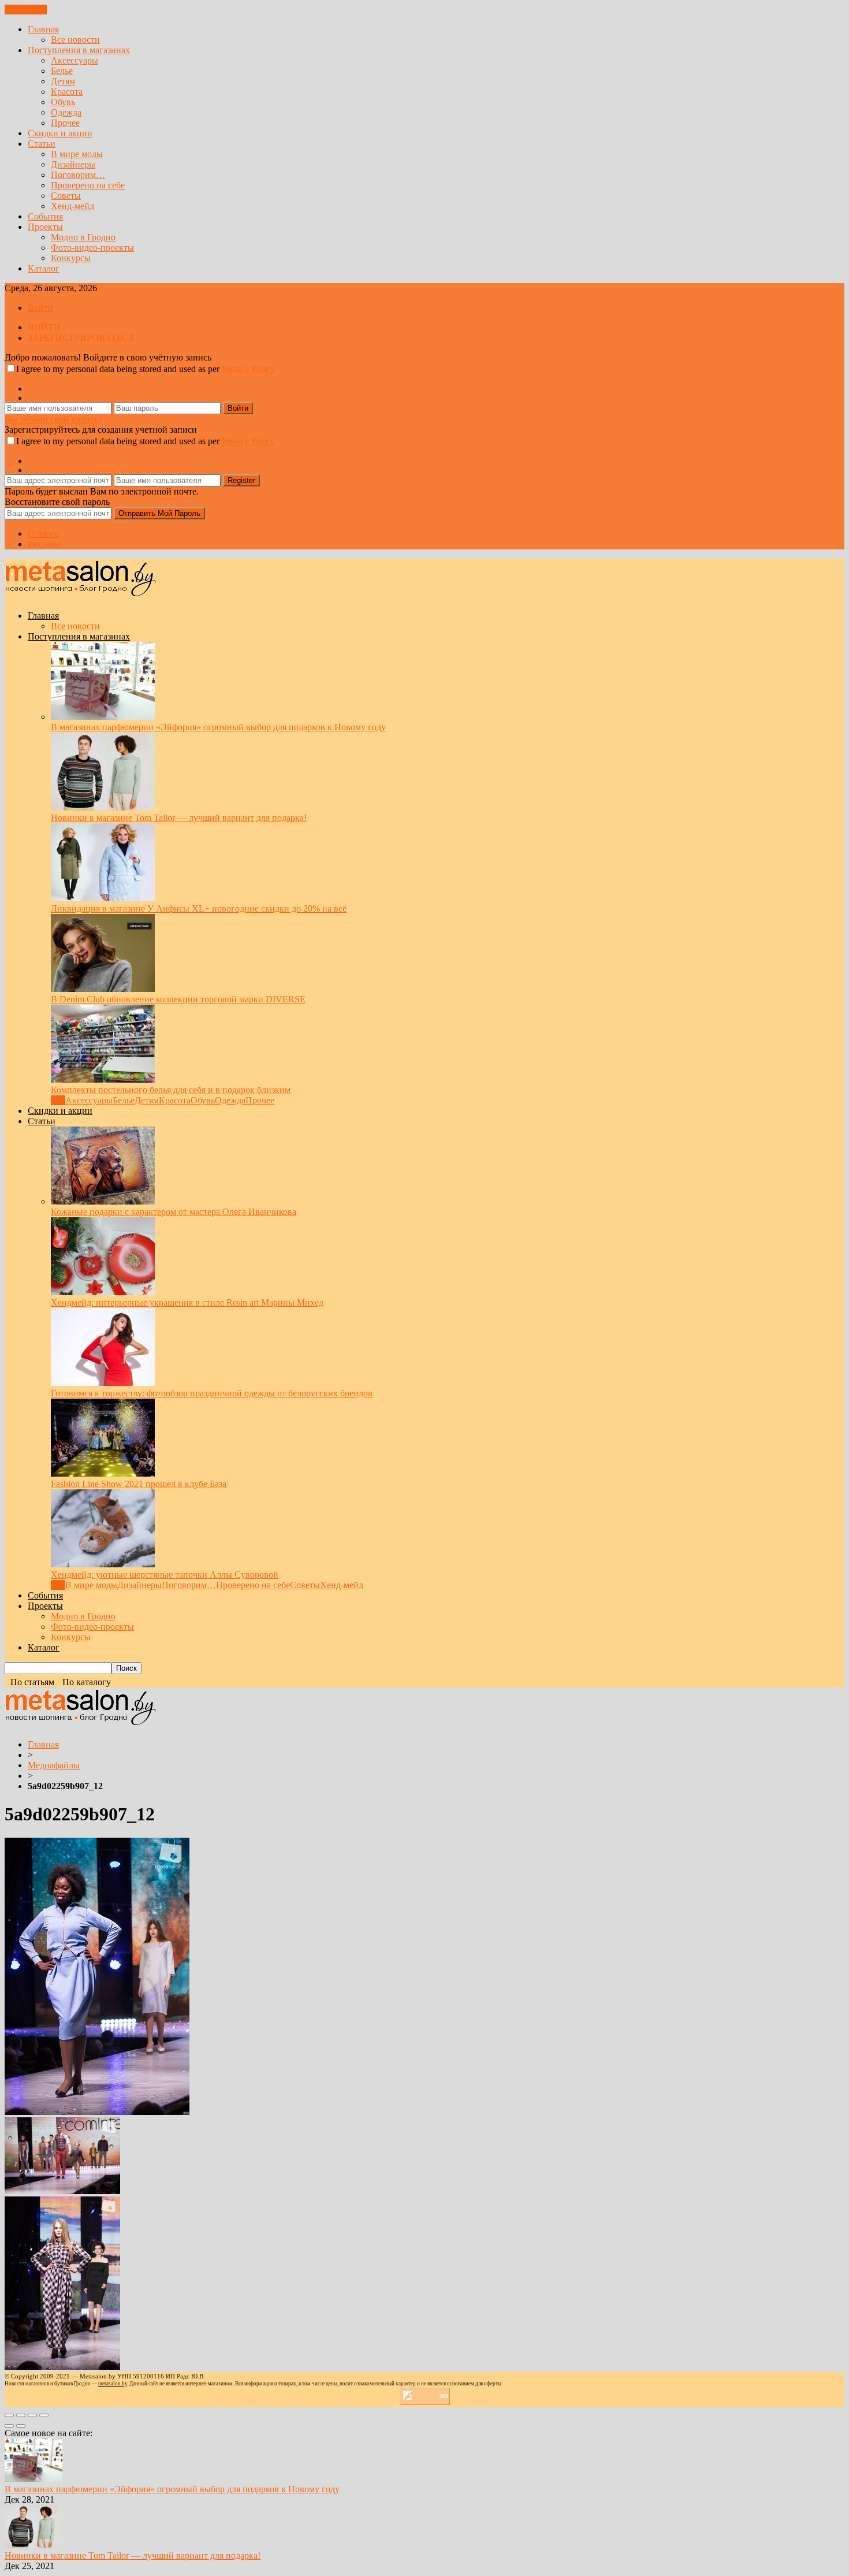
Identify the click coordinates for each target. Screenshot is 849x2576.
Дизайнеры (73, 164)
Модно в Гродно (83, 237)
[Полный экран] (32, 2415)
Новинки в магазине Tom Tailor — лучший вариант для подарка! (179, 818)
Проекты (45, 227)
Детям (63, 81)
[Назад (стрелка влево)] (9, 2426)
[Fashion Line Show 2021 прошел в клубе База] (103, 1473)
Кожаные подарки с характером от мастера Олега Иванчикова (174, 1212)
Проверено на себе (88, 185)
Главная (43, 29)
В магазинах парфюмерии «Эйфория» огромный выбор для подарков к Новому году (218, 727)
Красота (67, 92)
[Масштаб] (44, 2415)
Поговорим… (78, 175)
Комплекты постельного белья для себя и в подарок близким (171, 1090)
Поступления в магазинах (79, 50)
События (45, 216)
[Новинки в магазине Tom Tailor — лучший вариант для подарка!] (103, 807)
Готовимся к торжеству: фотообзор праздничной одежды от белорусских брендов (212, 1393)
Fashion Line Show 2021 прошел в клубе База (139, 1484)
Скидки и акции (60, 133)
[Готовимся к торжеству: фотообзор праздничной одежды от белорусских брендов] (103, 1383)
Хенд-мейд (72, 206)
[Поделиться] (21, 2415)
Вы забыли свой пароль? (53, 419)
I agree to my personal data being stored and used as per (146, 369)
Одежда (66, 112)
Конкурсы (71, 258)
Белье (62, 71)
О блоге (43, 534)
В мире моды (77, 154)
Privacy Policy (248, 369)
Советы (66, 196)
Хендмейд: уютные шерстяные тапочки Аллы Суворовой (165, 1575)
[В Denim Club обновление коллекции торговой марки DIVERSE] (103, 989)
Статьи (42, 144)
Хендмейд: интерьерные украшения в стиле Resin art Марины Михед (187, 1302)
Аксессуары (75, 60)
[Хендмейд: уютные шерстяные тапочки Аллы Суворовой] (103, 1564)
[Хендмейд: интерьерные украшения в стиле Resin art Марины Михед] (103, 1292)
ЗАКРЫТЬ (26, 10)
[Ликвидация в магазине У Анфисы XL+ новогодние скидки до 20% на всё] (103, 898)
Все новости (75, 40)
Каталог (44, 268)
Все (58, 1100)
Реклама (44, 544)
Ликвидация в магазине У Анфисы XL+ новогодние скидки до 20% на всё (199, 908)
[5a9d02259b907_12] (97, 2112)
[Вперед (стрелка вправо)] (21, 2426)
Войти (40, 308)
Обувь (63, 102)
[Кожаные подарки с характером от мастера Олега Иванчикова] (103, 1201)
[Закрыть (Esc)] (9, 2415)
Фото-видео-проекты (92, 248)
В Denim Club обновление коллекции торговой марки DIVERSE (178, 999)
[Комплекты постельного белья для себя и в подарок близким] (103, 1079)
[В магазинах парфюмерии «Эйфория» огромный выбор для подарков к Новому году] (103, 717)
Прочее (65, 123)
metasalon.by (113, 2384)
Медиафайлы (54, 1765)
